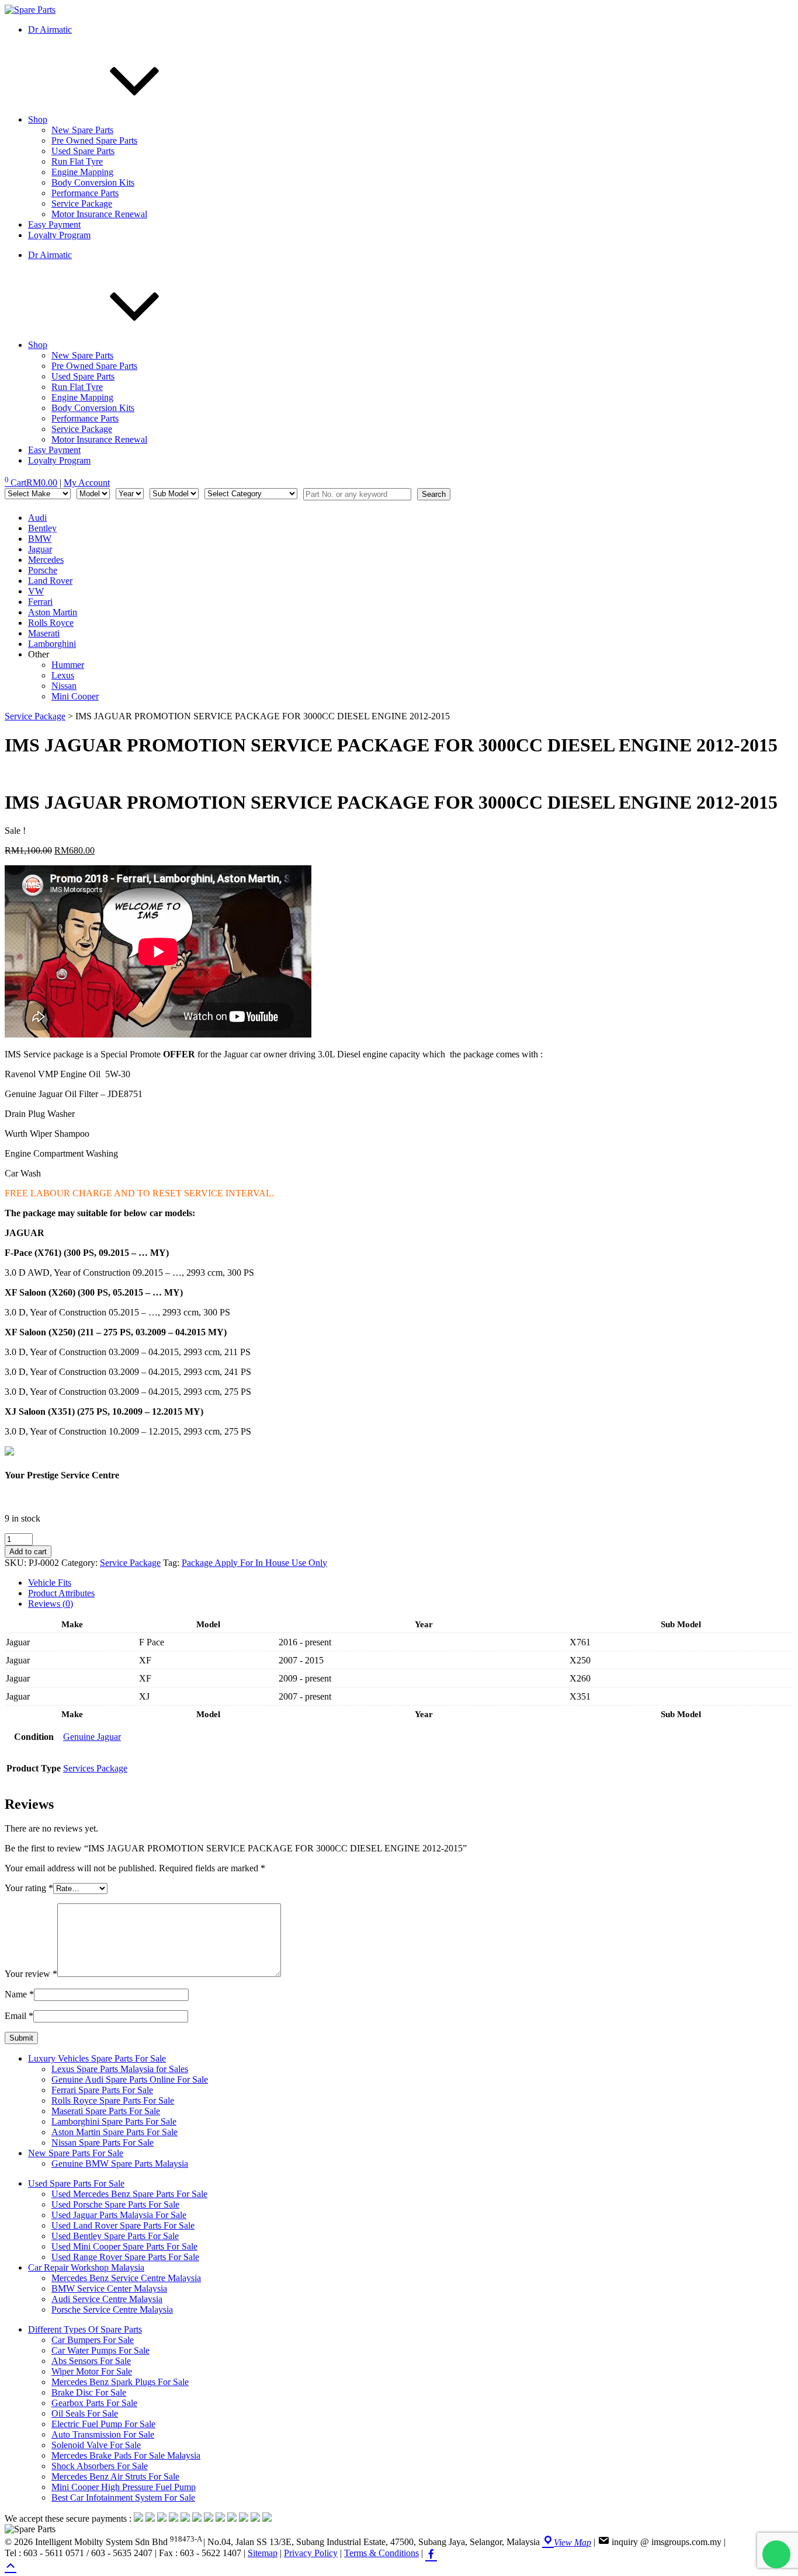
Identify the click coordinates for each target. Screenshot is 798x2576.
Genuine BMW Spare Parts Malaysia (120, 2164)
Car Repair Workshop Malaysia (86, 2267)
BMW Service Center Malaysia (109, 2288)
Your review (31, 1974)
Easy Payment (54, 224)
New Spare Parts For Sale (76, 2153)
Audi (37, 518)
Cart (31, 483)
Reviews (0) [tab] (51, 1604)
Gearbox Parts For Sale (94, 2403)
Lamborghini (52, 644)
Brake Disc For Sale (89, 2392)
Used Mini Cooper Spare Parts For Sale (124, 2246)
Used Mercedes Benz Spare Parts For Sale (129, 2194)
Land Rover (50, 581)
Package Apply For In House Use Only (254, 1563)
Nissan (64, 686)
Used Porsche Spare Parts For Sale (115, 2204)
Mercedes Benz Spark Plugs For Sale (120, 2382)
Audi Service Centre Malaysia (107, 2299)
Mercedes (46, 560)
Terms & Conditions (381, 2553)
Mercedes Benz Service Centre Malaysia (126, 2278)
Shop (38, 119)
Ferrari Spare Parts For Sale (102, 2090)
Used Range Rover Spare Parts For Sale (125, 2257)
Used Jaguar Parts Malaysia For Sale (119, 2215)
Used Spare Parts (83, 151)
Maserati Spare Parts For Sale (106, 2111)
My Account (87, 483)
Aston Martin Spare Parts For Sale (115, 2132)
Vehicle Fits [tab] (50, 1583)
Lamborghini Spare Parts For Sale (114, 2121)
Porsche (43, 570)
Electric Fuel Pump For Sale (103, 2424)
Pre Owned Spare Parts (94, 140)
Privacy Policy (311, 2553)
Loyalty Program (59, 235)
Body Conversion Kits (93, 182)
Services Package (95, 1768)
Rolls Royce (51, 623)
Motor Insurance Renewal (99, 214)
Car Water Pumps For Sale (100, 2350)
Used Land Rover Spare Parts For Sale (123, 2225)
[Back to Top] (11, 2565)
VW (36, 591)
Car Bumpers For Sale (93, 2340)
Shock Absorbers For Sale (100, 2466)
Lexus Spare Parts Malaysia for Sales (120, 2069)
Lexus (63, 675)
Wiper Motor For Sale (92, 2371)
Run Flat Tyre (77, 161)
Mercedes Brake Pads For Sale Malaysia (126, 2455)
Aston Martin (53, 612)
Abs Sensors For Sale (91, 2361)
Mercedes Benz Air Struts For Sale (115, 2476)
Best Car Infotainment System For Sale (123, 2497)
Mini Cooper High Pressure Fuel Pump (124, 2487)
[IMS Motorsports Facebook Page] (431, 2553)
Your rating (29, 1888)
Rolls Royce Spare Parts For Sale (113, 2100)
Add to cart (28, 1552)
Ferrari (40, 602)
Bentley (42, 528)
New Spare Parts (82, 130)
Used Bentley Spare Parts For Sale (115, 2236)
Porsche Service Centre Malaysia (112, 2309)
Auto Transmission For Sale (103, 2434)
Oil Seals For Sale (85, 2413)
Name (19, 1994)
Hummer (68, 665)
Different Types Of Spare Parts (85, 2329)
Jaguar (40, 549)
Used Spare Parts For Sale (76, 2183)
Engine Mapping (82, 172)
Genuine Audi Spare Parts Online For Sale (130, 2079)
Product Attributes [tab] (61, 1593)
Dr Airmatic (50, 29)
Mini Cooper (75, 696)
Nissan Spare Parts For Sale (103, 2142)
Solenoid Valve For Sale (96, 2445)
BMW (40, 539)
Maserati (44, 633)
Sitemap (263, 2553)
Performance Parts (85, 193)
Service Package (82, 203)
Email (19, 2016)
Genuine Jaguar (92, 1737)
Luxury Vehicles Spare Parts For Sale (97, 2058)
